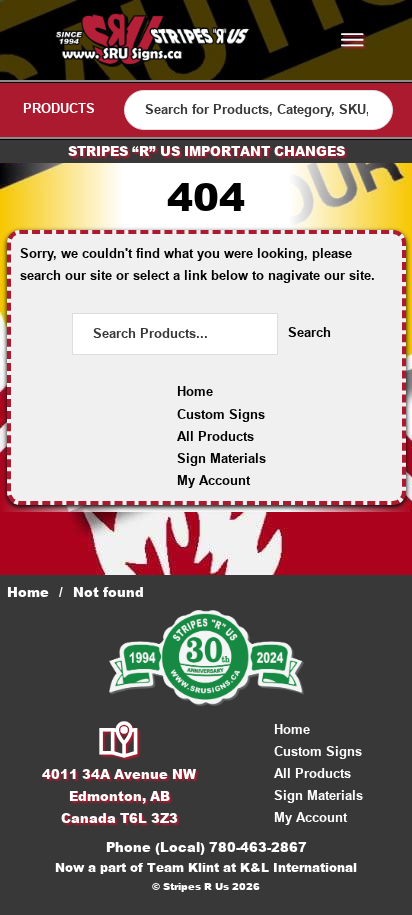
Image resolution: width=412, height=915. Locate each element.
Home (195, 391)
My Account (213, 480)
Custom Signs (221, 414)
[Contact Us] (119, 741)
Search (309, 332)
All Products (215, 436)
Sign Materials (221, 458)
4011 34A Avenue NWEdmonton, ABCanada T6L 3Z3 (119, 796)
